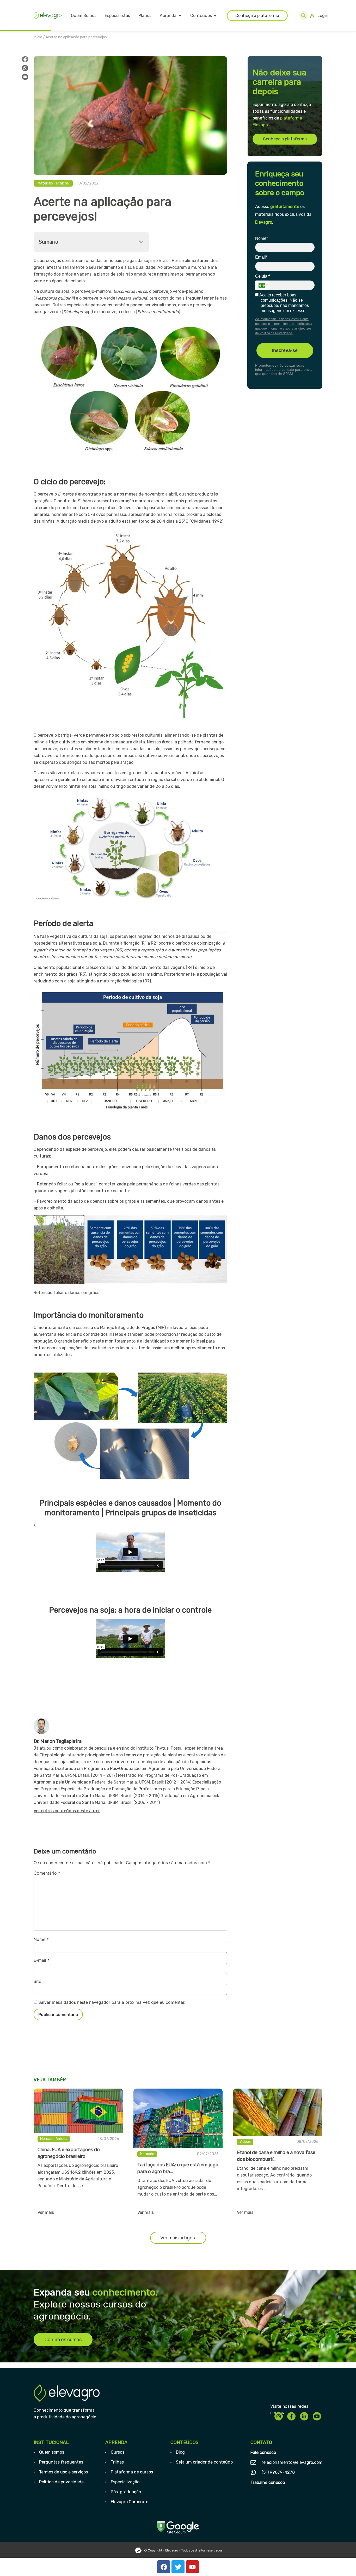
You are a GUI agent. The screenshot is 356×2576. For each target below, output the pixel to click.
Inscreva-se (285, 350)
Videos (62, 2139)
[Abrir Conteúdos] (215, 16)
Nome (41, 1939)
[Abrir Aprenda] (180, 16)
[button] (303, 16)
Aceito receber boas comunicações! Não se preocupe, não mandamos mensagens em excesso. (284, 303)
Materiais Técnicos (53, 183)
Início (38, 37)
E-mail (42, 1960)
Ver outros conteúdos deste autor (67, 1811)
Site (37, 1981)
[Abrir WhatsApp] (343, 2563)
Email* (261, 257)
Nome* (262, 238)
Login (323, 16)
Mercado (47, 2139)
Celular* (263, 276)
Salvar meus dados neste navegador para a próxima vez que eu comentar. (112, 2002)
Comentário (47, 1873)
